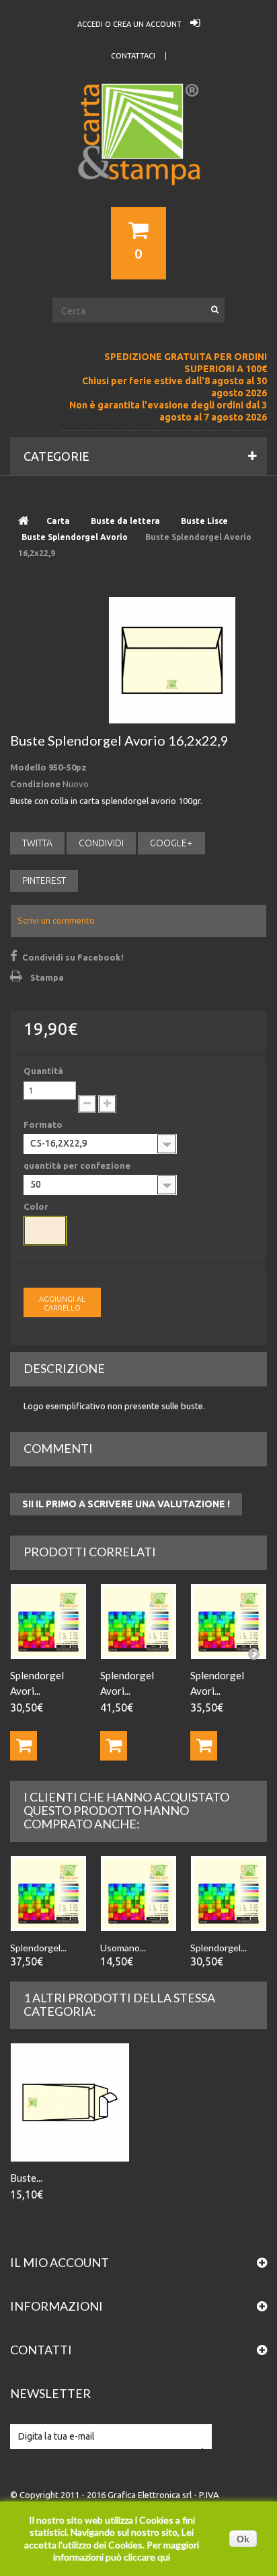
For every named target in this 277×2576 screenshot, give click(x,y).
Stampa (47, 977)
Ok (243, 2539)
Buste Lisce (204, 521)
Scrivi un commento (56, 920)
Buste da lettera (125, 521)
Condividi (101, 843)
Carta (58, 521)
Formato (44, 1124)
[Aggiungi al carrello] (24, 1746)
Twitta (37, 843)
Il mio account (60, 2262)
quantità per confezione (78, 1165)
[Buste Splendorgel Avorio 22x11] (70, 2102)
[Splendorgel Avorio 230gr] (229, 1622)
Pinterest (44, 881)
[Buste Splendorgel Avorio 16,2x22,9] (172, 660)
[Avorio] (45, 1231)
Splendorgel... (38, 1948)
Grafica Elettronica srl (150, 2495)
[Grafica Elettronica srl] (138, 159)
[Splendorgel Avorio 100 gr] (229, 1894)
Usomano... (123, 1948)
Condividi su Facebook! (73, 957)
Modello (28, 767)
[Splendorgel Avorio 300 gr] (48, 1894)
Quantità (43, 1071)
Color (37, 1206)
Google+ (171, 843)
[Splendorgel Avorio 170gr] (138, 1622)
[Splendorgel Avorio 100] (48, 1622)
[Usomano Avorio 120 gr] (138, 1894)
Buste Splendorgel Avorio (75, 537)
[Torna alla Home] (24, 521)
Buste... (26, 2178)
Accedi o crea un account (130, 24)
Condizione (35, 784)
